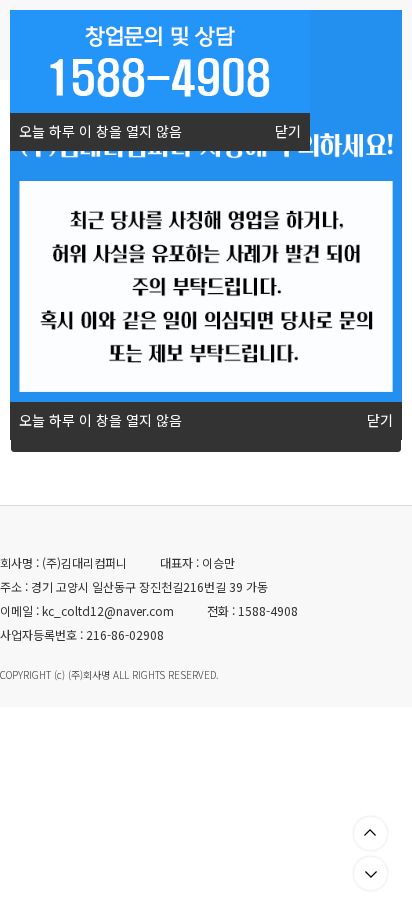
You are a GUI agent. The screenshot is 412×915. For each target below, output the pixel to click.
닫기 (288, 132)
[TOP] (370, 833)
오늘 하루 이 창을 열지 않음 (100, 132)
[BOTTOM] (370, 873)
